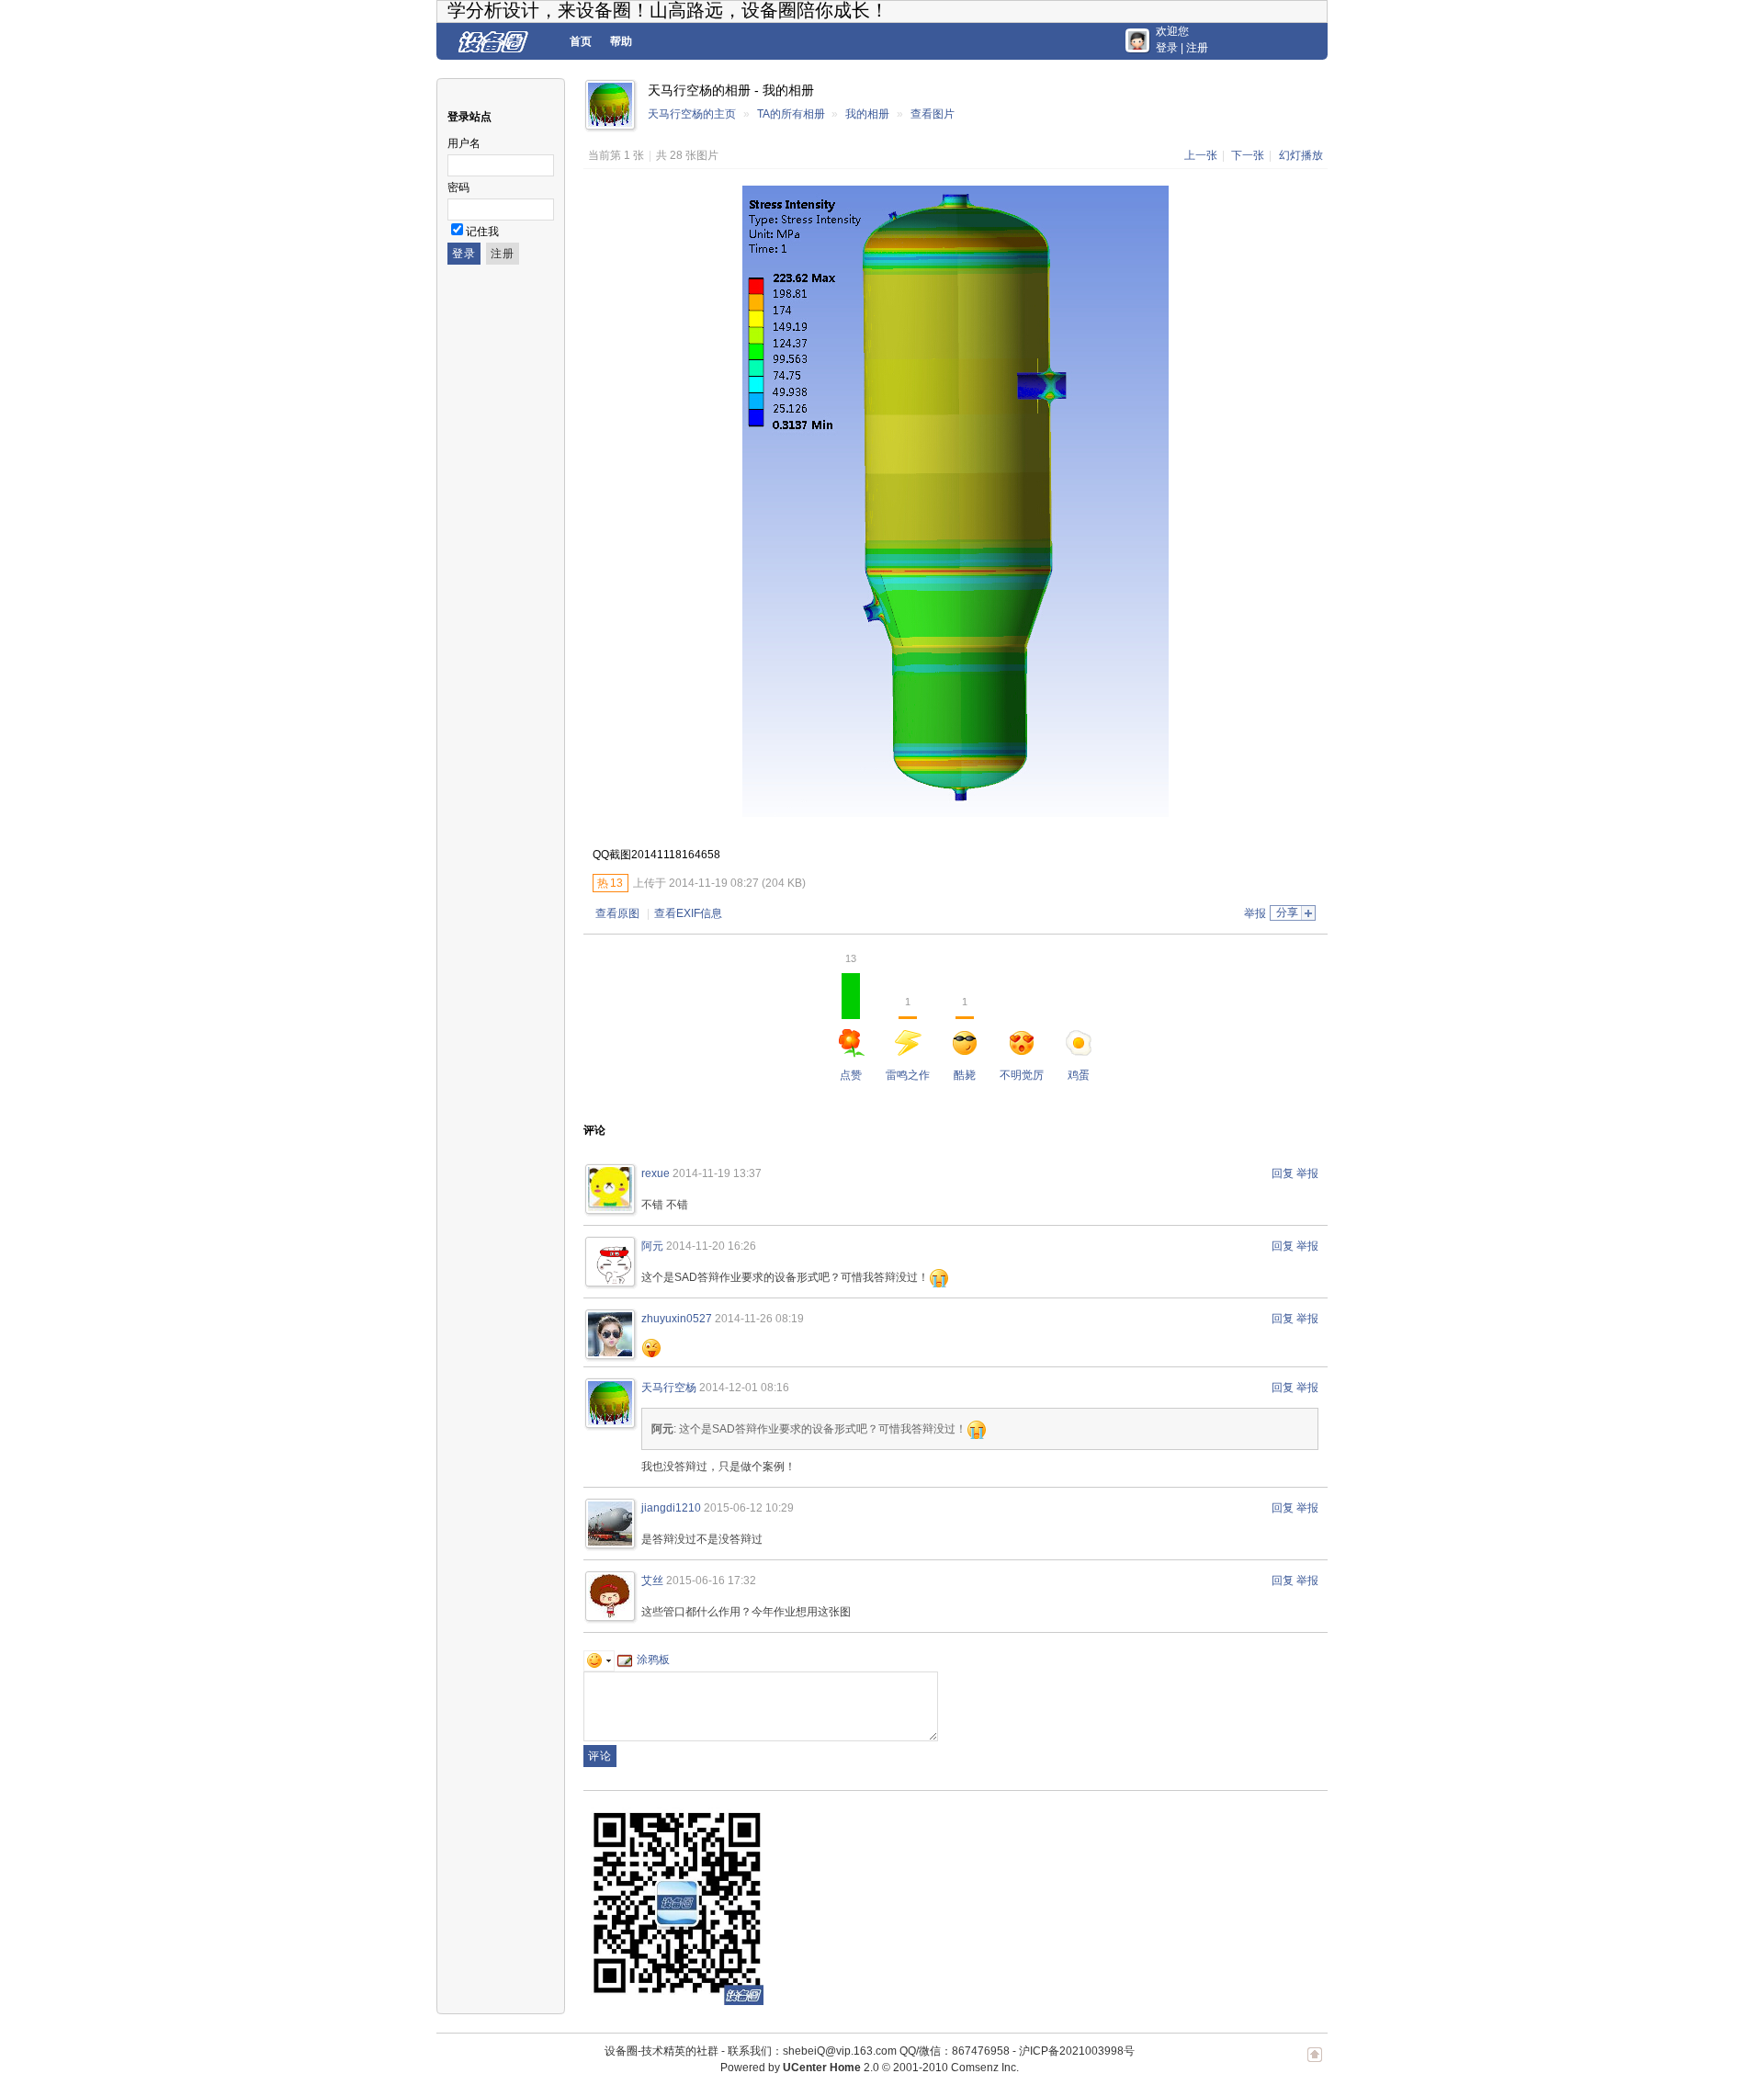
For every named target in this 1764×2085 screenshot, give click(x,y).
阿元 (652, 1246)
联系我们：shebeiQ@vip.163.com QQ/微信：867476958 (869, 2051)
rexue (656, 1173)
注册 (1197, 48)
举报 (1255, 913)
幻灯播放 (1301, 155)
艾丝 (652, 1581)
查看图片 (933, 114)
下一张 (1248, 155)
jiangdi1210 (671, 1508)
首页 (581, 41)
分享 (1287, 912)
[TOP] (1315, 2064)
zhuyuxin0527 (677, 1319)
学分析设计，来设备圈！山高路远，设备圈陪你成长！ (668, 10)
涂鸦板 (653, 1660)
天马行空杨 (669, 1388)
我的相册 (867, 114)
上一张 (1201, 155)
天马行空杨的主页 (692, 114)
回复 (1283, 1173)
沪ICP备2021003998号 (1077, 2051)
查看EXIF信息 (688, 913)
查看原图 (617, 913)
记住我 (482, 232)
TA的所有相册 (791, 114)
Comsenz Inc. (985, 2068)
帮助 (621, 41)
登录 (1167, 48)
